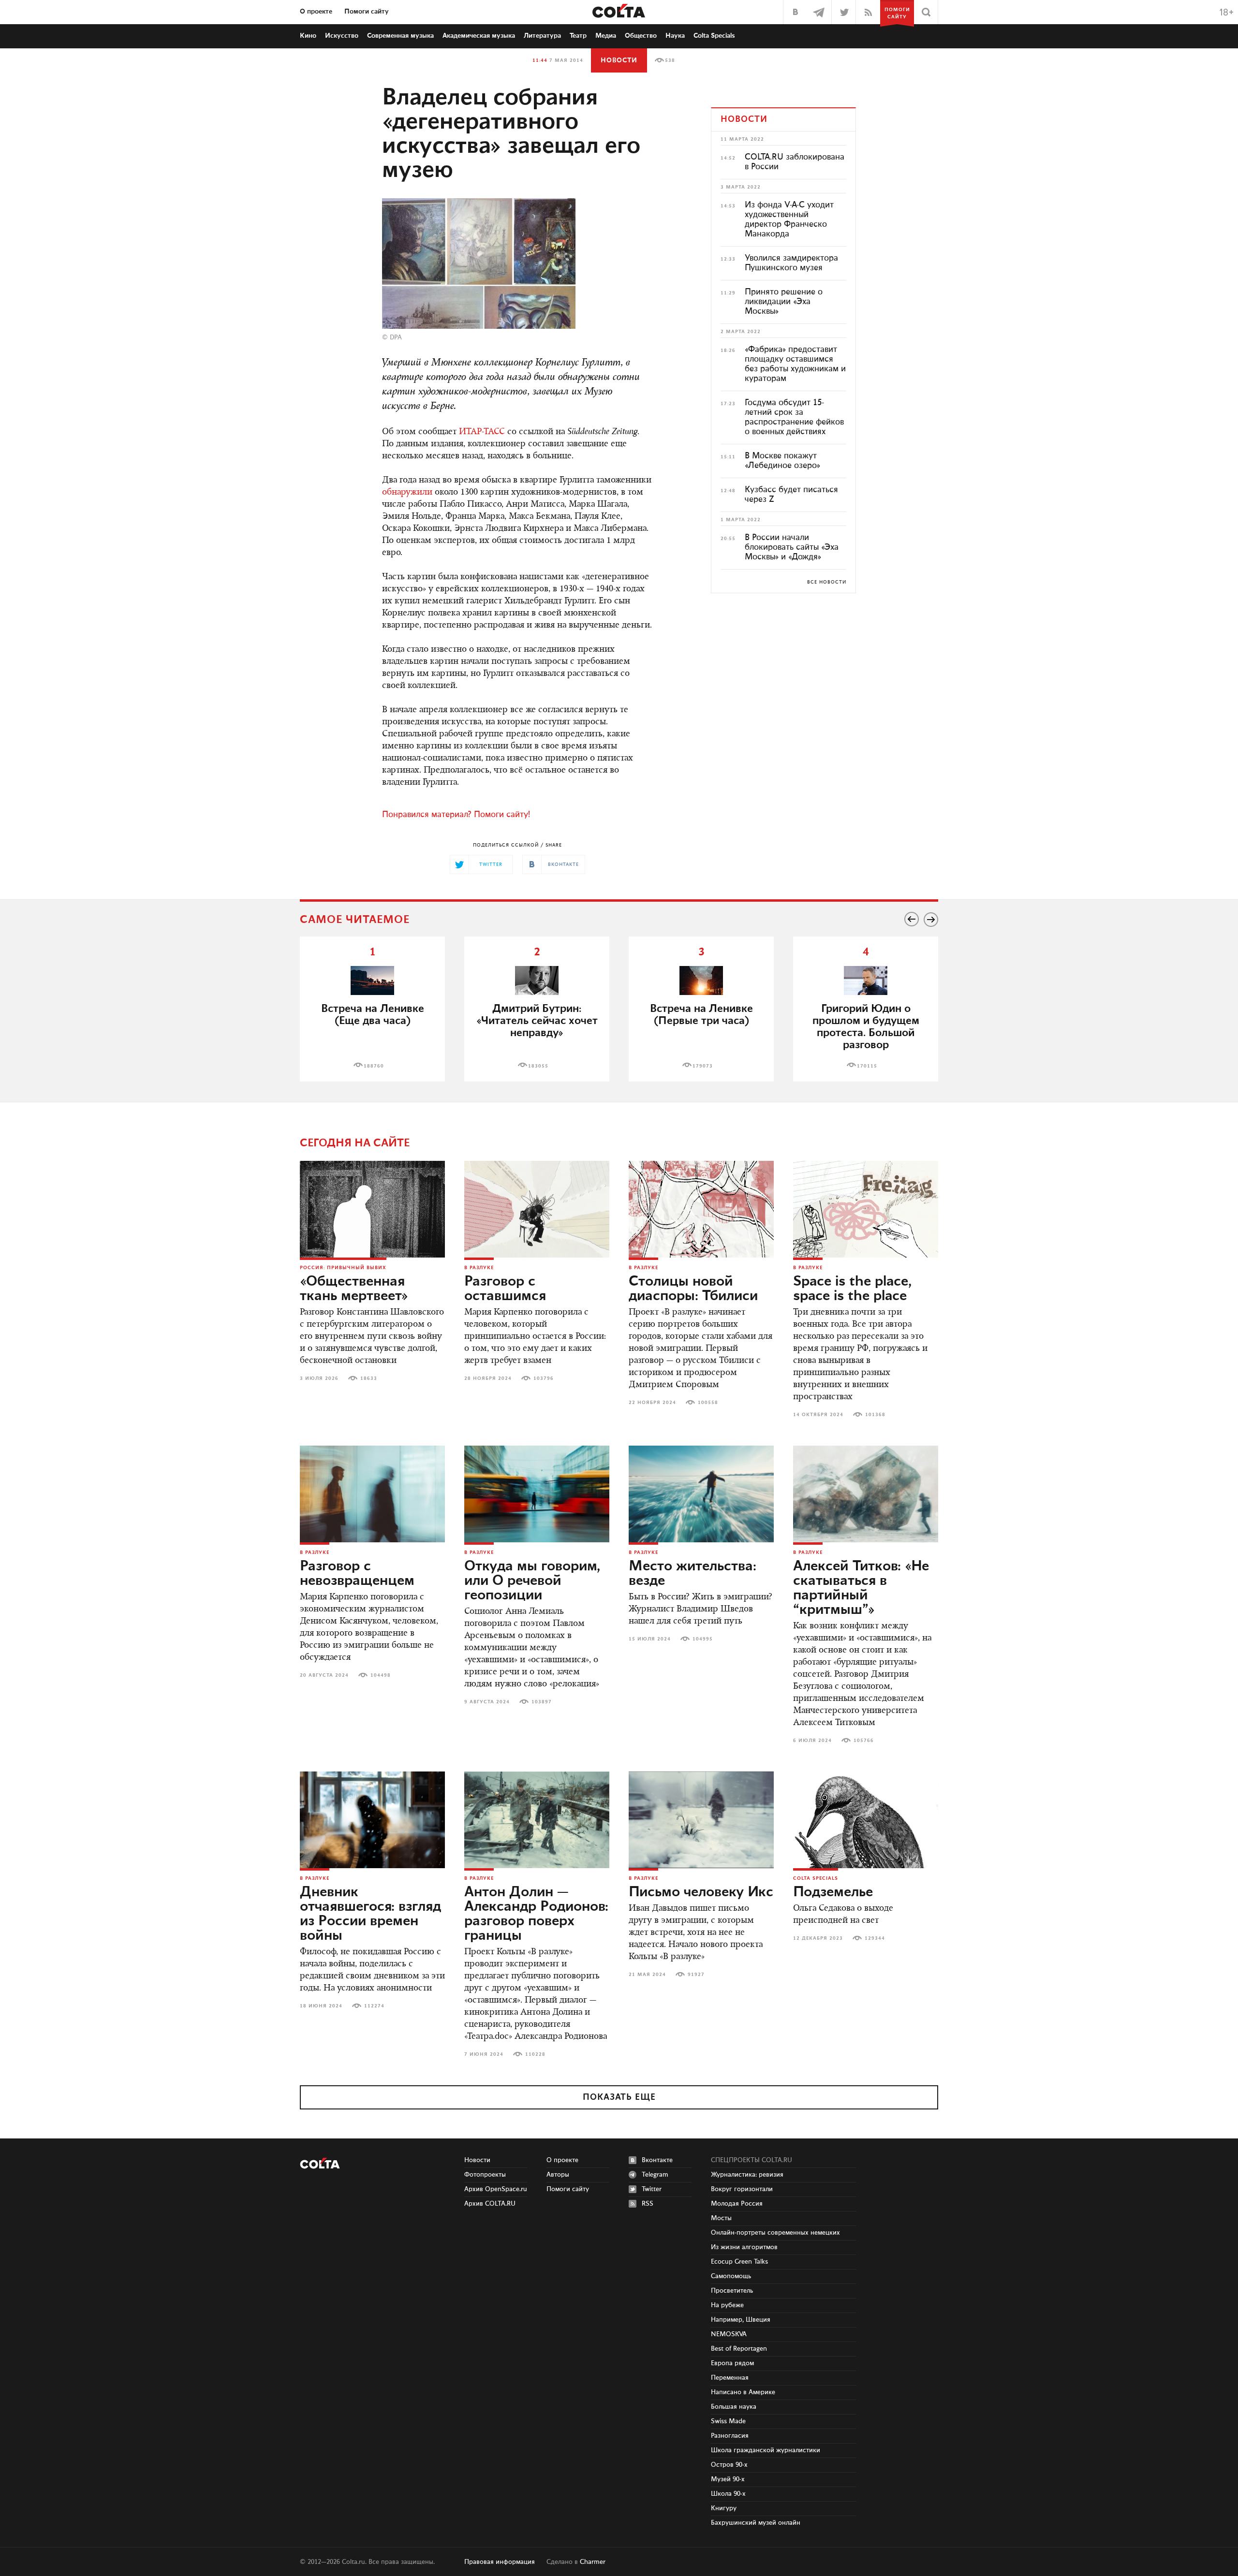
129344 (875, 1938)
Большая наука (734, 2407)
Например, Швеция (741, 2320)
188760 (374, 1066)
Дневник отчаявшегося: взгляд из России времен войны (370, 1914)
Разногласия (730, 2436)
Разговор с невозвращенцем (357, 1574)
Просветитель (732, 2291)
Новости (619, 60)
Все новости (827, 582)
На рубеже (727, 2305)
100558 (708, 1403)
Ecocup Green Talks (739, 2262)
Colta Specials (714, 36)
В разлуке (479, 1268)
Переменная (730, 2378)
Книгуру (724, 2508)
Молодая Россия (737, 2204)
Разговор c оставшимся (505, 1289)
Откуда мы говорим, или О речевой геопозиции (532, 1581)
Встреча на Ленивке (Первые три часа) (701, 1015)
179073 (703, 1066)
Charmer (593, 2562)
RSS (648, 2204)
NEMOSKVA (729, 2334)
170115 (867, 1066)
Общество (641, 36)
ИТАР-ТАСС (482, 432)
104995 (703, 1639)
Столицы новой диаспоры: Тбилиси (693, 1289)
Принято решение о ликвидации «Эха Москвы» (784, 302)
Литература (542, 36)
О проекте (316, 12)
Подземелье (833, 1892)
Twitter (652, 2189)
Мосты (721, 2218)
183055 (538, 1066)
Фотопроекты (485, 2175)
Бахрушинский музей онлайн (756, 2523)
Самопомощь (731, 2276)
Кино (308, 36)
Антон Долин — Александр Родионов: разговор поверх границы (536, 1914)
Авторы (558, 2175)
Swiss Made (728, 2421)
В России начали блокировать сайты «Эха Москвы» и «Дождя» (792, 547)
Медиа (606, 36)
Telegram (655, 2175)
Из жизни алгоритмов (744, 2247)
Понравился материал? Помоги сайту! (456, 815)
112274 (374, 2006)
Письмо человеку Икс (701, 1892)
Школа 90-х (728, 2494)
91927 (696, 1975)
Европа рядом (732, 2363)
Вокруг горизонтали (742, 2189)
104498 (381, 1675)
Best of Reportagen (739, 2349)
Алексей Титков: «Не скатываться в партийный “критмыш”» (861, 1588)
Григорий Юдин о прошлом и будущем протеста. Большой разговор (866, 1027)
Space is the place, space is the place (852, 1289)
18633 (369, 1378)
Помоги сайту (367, 12)
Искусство (342, 36)
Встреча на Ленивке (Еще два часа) (373, 1015)
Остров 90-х (729, 2465)
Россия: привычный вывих (343, 1268)
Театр (578, 36)
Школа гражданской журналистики (766, 2450)
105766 (864, 1741)
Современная (400, 36)
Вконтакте (657, 2160)
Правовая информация (500, 2562)
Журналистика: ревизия (747, 2175)
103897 (542, 1702)
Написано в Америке (743, 2392)
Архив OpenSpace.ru (496, 2189)
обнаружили (407, 493)
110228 (535, 2054)
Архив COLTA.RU (490, 2204)
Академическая (479, 36)
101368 (875, 1415)
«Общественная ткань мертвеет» (354, 1289)
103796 (544, 1378)
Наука (675, 36)
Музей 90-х (728, 2479)
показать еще (619, 2097)
